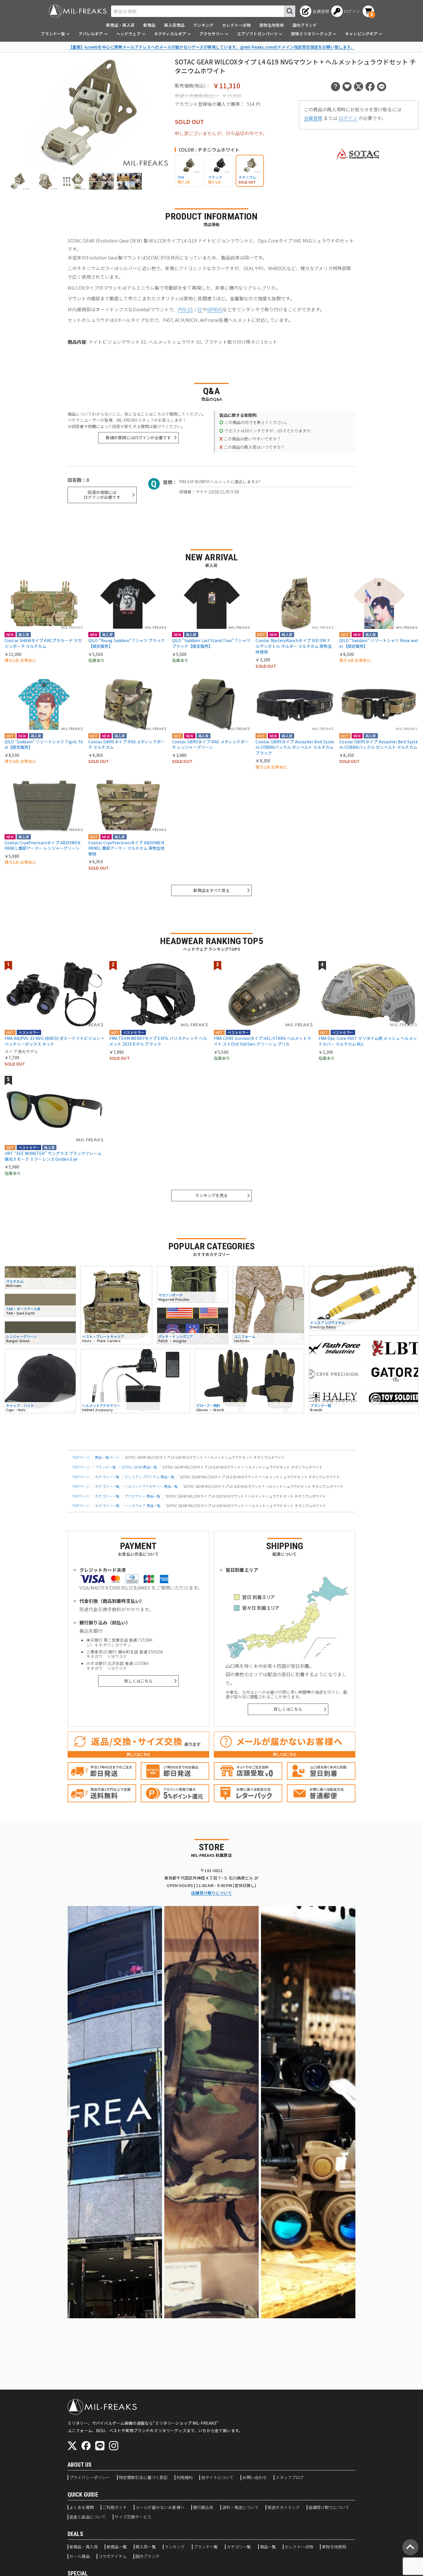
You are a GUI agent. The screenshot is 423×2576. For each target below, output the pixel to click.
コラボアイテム (113, 2556)
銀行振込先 (203, 2508)
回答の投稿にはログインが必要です (102, 495)
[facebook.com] (86, 2446)
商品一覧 (268, 2547)
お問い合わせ (255, 2478)
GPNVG (215, 309)
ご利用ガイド (115, 2508)
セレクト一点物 (236, 25)
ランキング (203, 25)
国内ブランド (305, 25)
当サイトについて (217, 2478)
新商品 (149, 25)
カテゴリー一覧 (107, 1477)
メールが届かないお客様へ (160, 2508)
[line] (100, 2446)
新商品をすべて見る (211, 890)
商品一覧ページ (107, 1457)
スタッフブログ (290, 2478)
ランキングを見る (211, 1195)
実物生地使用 (271, 25)
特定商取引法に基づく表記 (143, 2478)
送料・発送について (240, 2508)
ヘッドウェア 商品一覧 (143, 1505)
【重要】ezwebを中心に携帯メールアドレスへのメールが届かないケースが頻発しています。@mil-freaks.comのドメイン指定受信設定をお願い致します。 (212, 47)
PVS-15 (186, 309)
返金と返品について (88, 2517)
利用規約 (185, 2478)
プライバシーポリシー (90, 2478)
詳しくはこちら (138, 1681)
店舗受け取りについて (211, 1893)
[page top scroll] (410, 2547)
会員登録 (313, 118)
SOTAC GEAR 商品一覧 (139, 1467)
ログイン (348, 118)
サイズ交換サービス (133, 2517)
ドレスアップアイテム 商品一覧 (150, 1477)
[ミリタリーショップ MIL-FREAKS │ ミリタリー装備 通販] (78, 11)
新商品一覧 (117, 2547)
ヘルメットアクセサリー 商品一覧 (152, 1486)
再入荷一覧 (146, 2547)
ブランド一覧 (105, 1467)
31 (200, 309)
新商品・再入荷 (120, 25)
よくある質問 (82, 2508)
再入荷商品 (174, 25)
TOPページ (81, 1457)
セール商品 (80, 2556)
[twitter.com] (72, 2446)
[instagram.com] (114, 2446)
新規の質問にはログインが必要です (139, 438)
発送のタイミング (284, 2508)
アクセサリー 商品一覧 (143, 1496)
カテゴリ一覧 (239, 2547)
